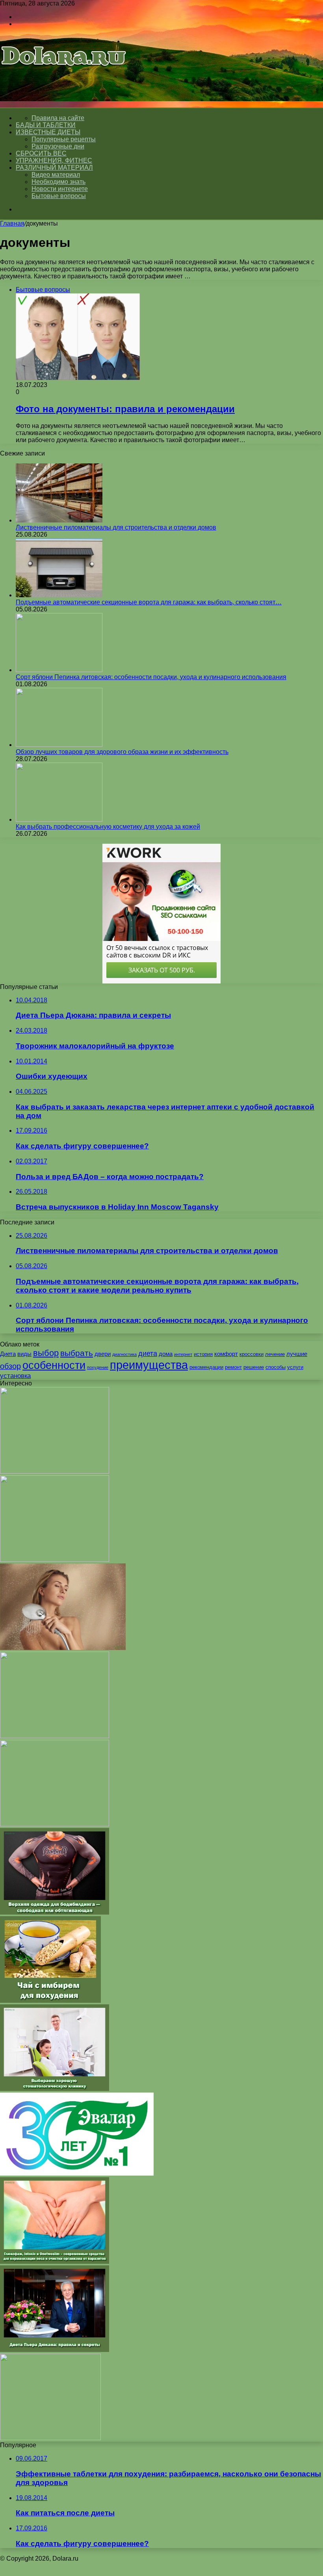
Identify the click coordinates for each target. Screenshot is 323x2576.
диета (148, 1353)
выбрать (77, 1353)
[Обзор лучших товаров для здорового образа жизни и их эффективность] (59, 745)
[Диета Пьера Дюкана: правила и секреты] (55, 2350)
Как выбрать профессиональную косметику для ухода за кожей (108, 827)
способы (276, 1367)
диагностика (124, 1354)
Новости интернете (60, 189)
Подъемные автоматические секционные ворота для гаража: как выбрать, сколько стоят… (149, 602)
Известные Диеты (48, 132)
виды (24, 1354)
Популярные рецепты (64, 139)
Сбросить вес (41, 153)
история (203, 1354)
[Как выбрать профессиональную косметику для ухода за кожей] (59, 819)
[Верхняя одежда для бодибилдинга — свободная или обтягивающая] (55, 1912)
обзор (10, 1366)
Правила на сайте (58, 118)
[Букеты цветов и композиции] (55, 1824)
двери (103, 1354)
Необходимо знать (58, 182)
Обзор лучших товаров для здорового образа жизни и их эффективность (122, 752)
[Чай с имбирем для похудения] (50, 2001)
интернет (183, 1354)
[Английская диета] (55, 1560)
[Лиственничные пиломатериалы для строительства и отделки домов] (59, 520)
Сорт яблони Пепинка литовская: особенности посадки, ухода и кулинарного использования (151, 677)
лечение (275, 1354)
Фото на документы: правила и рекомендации (125, 409)
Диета (8, 1354)
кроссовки (252, 1354)
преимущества (149, 1365)
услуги (295, 1367)
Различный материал (54, 168)
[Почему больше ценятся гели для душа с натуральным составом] (63, 1648)
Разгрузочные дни (58, 146)
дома (166, 1354)
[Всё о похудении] (64, 77)
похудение (98, 1367)
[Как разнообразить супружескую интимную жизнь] (55, 1471)
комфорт (226, 1354)
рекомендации (206, 1367)
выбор (46, 1353)
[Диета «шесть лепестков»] (50, 2438)
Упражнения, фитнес (54, 160)
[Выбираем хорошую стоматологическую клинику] (55, 2089)
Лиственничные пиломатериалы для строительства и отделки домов (116, 527)
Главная (12, 223)
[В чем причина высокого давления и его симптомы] (55, 1736)
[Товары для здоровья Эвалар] (77, 2173)
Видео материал (56, 175)
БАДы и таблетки (46, 125)
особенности (54, 1365)
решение (254, 1367)
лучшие (297, 1354)
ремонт (233, 1367)
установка (15, 1376)
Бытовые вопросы (59, 196)
